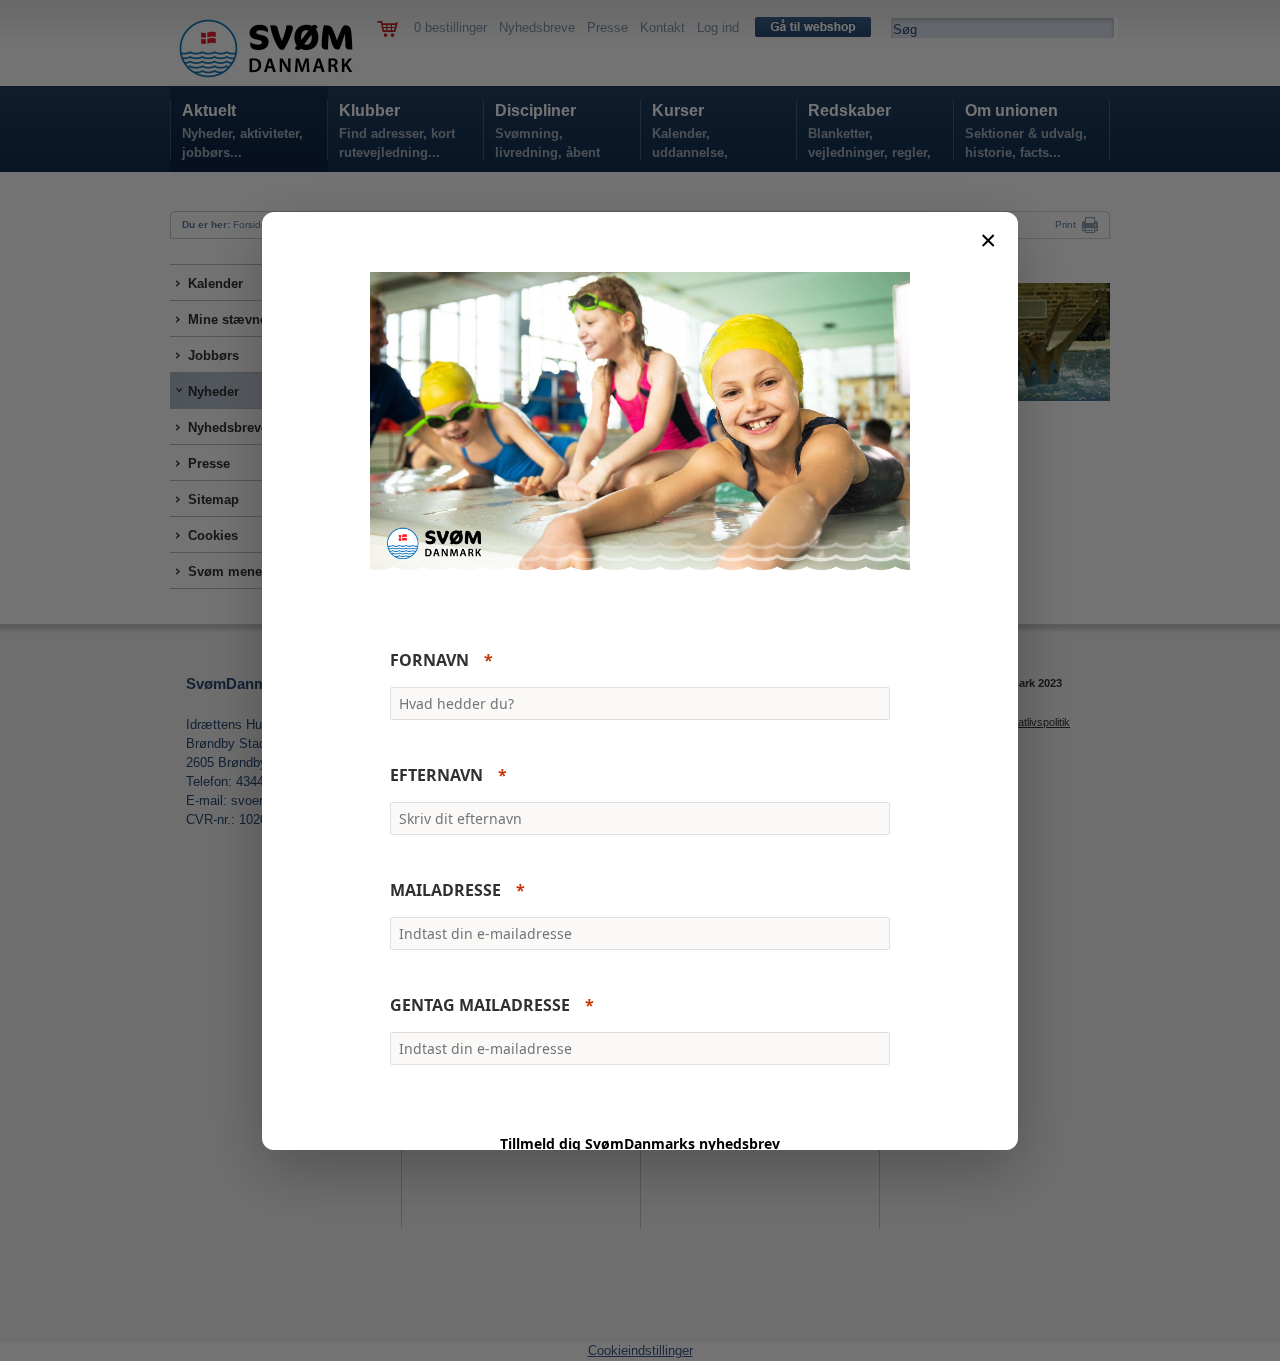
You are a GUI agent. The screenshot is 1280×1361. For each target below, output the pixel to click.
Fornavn (429, 660)
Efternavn (436, 775)
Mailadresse (445, 890)
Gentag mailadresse (480, 1005)
